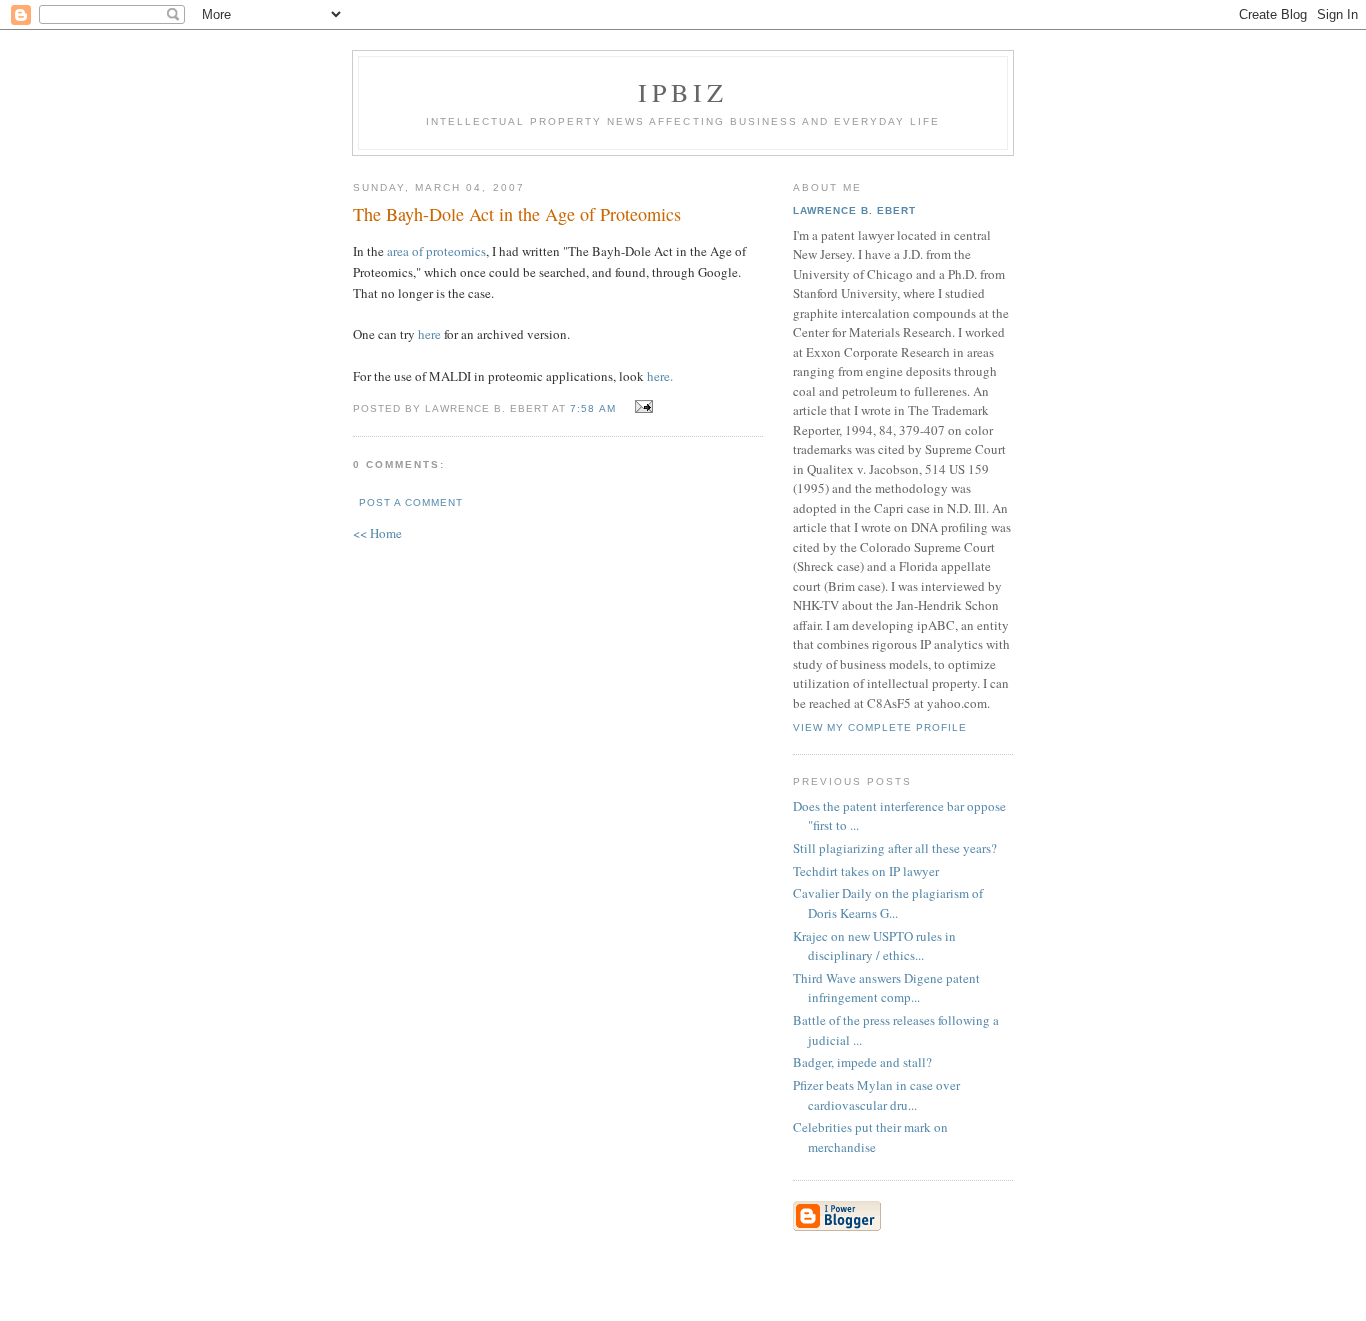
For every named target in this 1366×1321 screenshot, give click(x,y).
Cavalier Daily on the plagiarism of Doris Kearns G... (888, 903)
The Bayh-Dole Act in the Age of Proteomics (517, 214)
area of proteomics (436, 251)
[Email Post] (641, 407)
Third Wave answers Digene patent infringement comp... (886, 988)
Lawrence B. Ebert (854, 210)
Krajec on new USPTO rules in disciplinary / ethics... (874, 946)
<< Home (377, 533)
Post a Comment (411, 502)
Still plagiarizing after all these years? (895, 848)
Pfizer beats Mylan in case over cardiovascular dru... (876, 1095)
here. (660, 376)
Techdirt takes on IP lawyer (866, 871)
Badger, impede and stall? (862, 1062)
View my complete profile (880, 727)
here (429, 334)
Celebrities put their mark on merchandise (870, 1137)
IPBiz (683, 92)
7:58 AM (592, 408)
